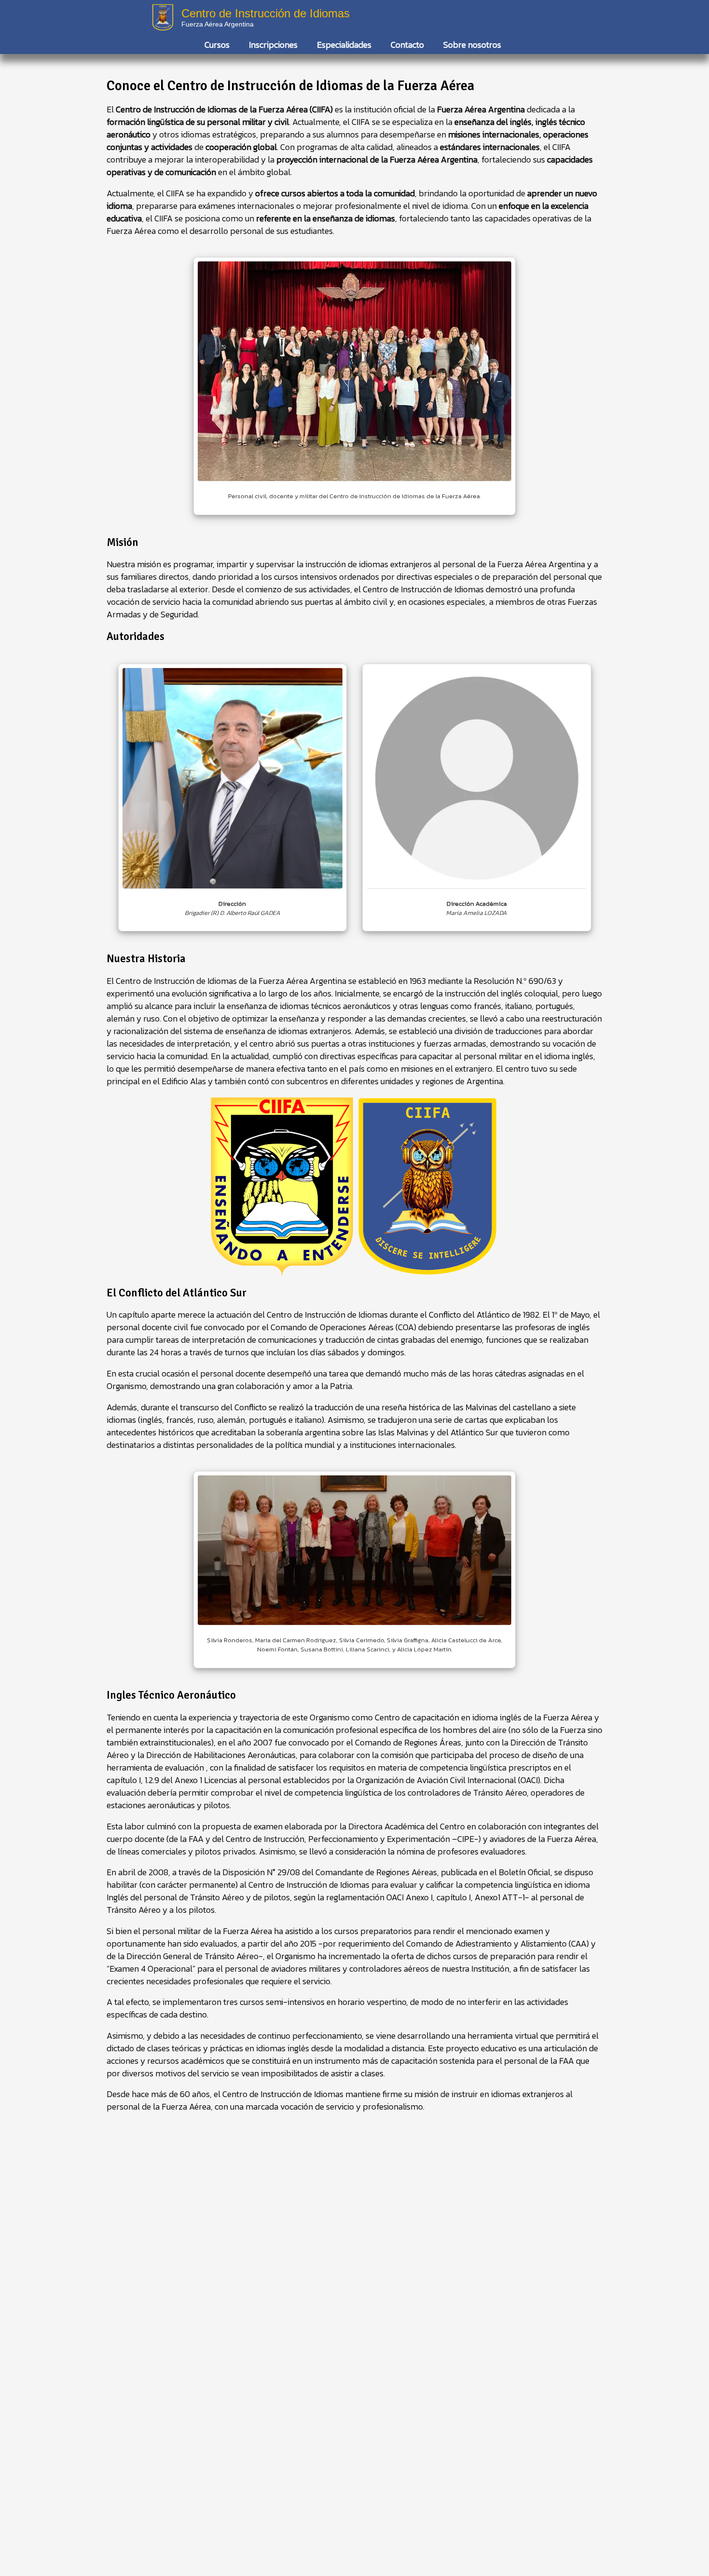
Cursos (217, 45)
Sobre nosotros (472, 45)
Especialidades (344, 45)
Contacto (407, 45)
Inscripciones (273, 45)
